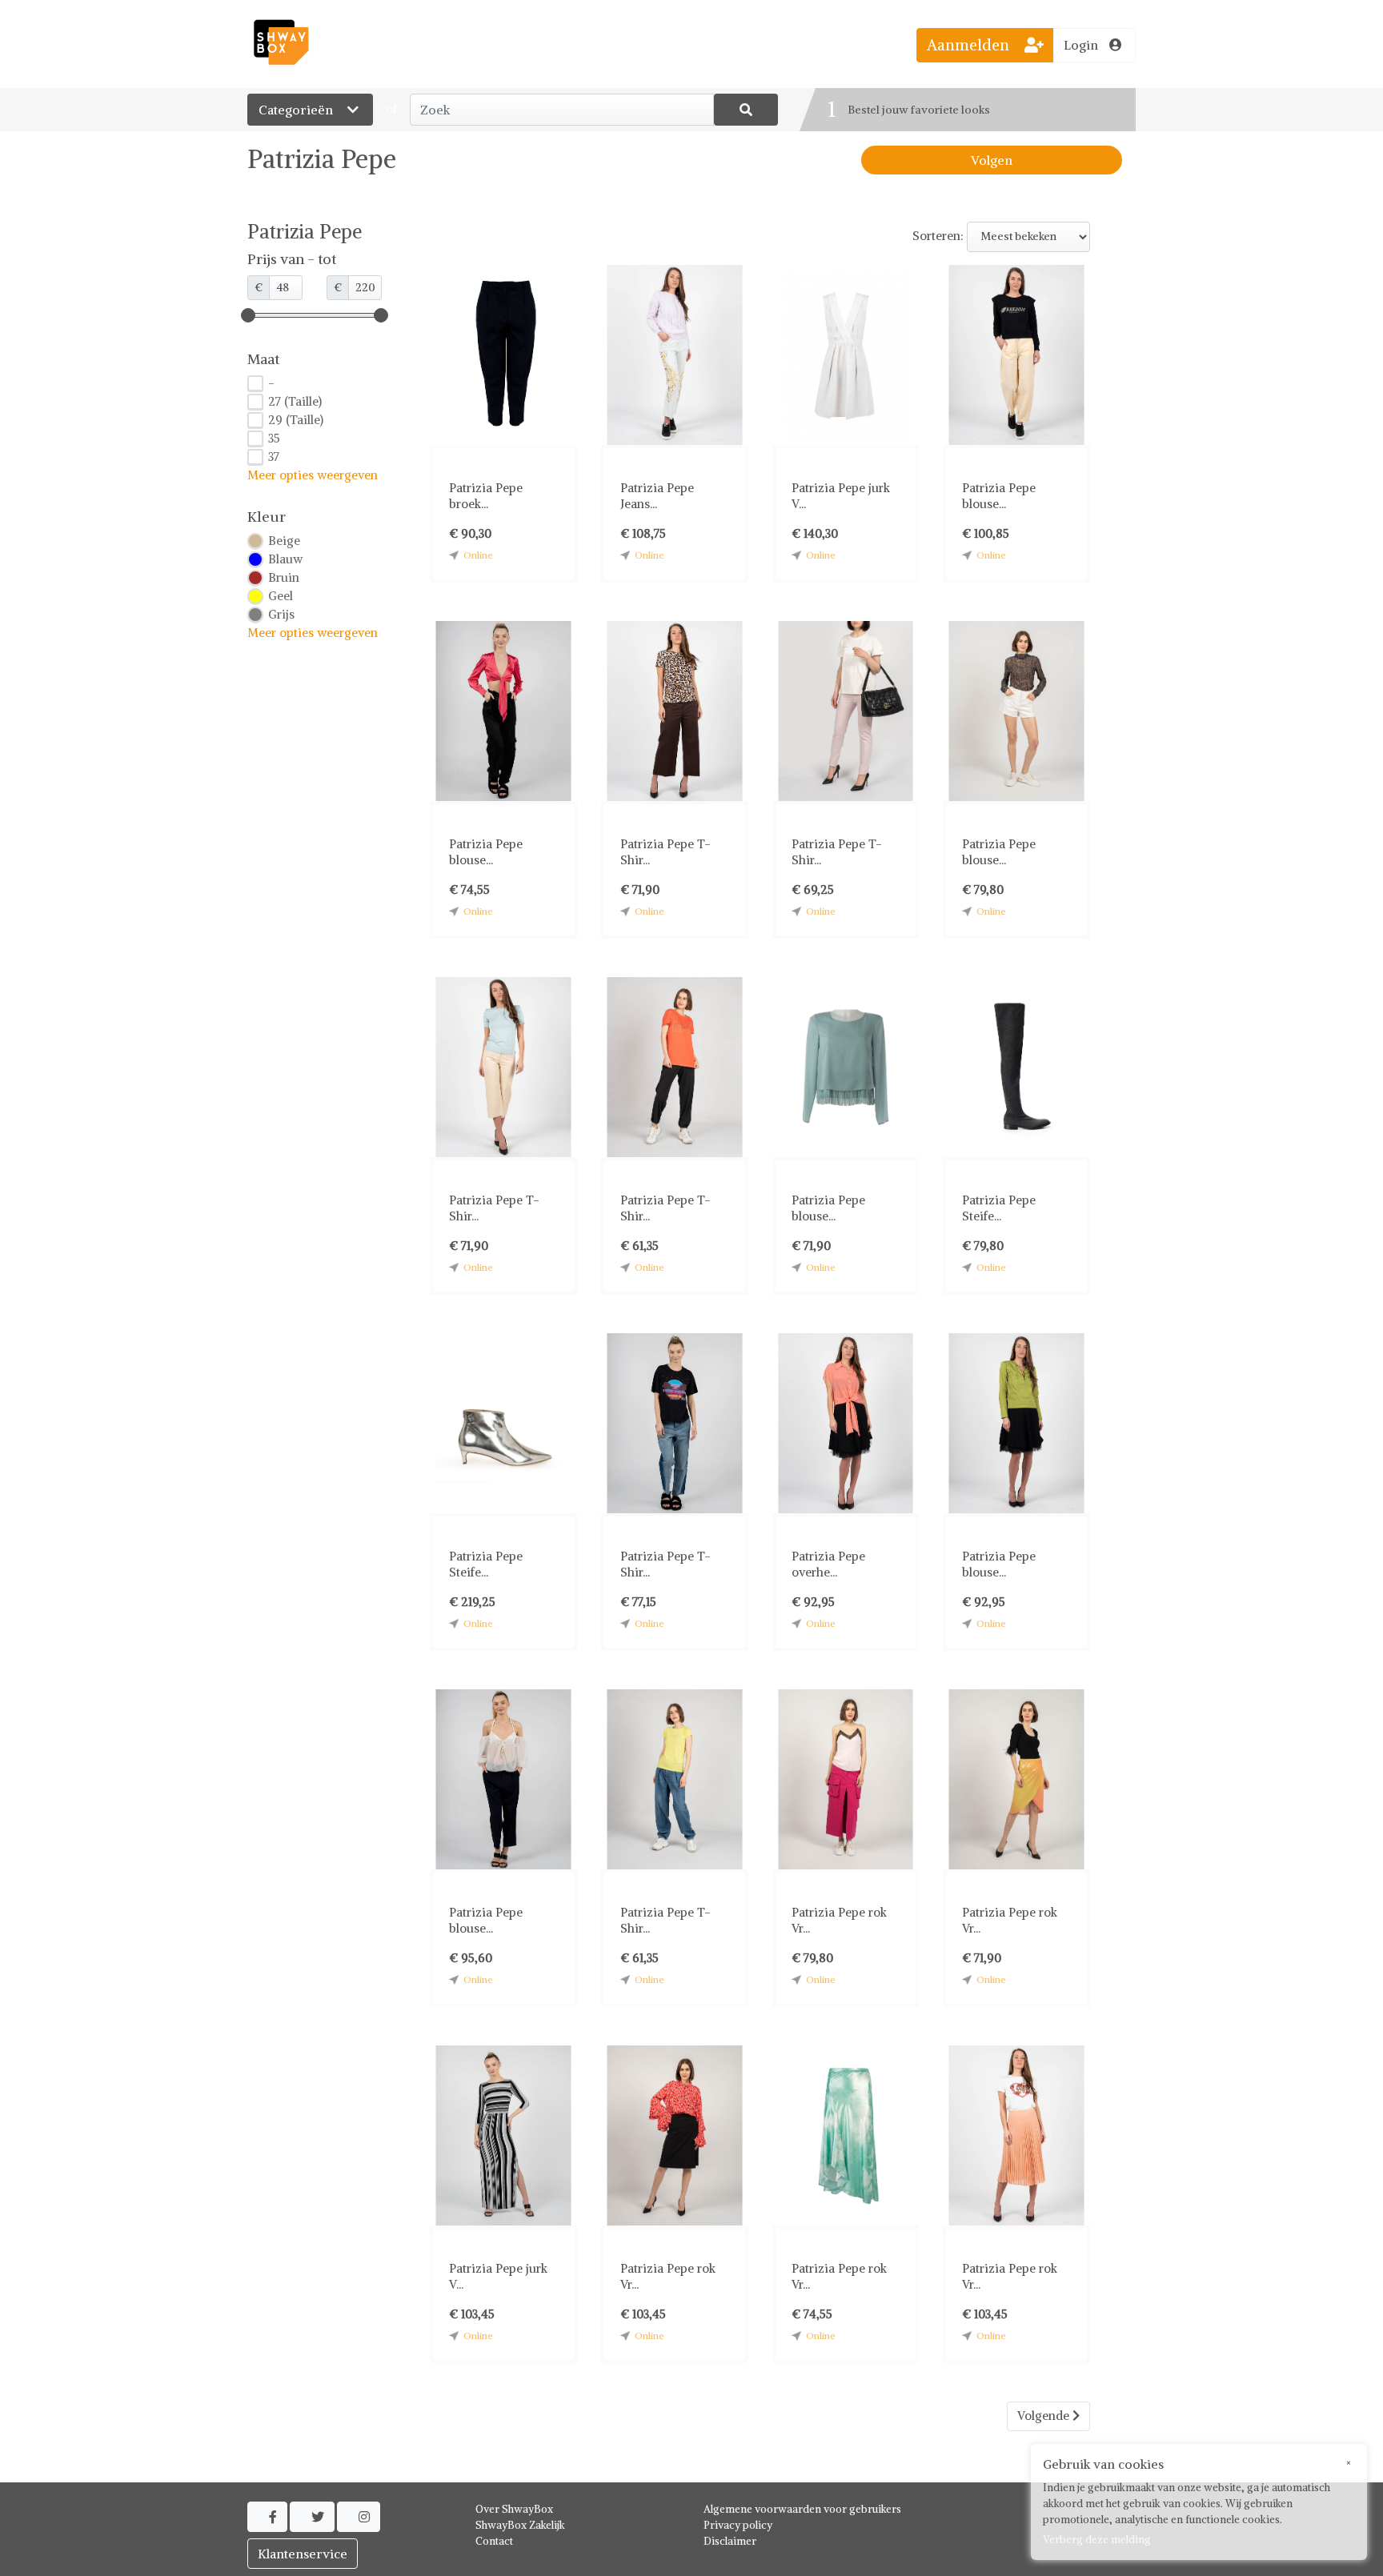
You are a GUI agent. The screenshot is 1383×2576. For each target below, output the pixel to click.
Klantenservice (303, 2554)
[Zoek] (746, 110)
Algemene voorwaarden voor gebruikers (802, 2509)
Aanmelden (970, 45)
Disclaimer (730, 2541)
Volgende (1045, 2416)
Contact (494, 2541)
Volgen (992, 160)
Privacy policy (738, 2525)
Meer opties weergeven (313, 475)
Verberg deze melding (1097, 2540)
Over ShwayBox (514, 2509)
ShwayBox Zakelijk (520, 2525)
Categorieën (297, 110)
